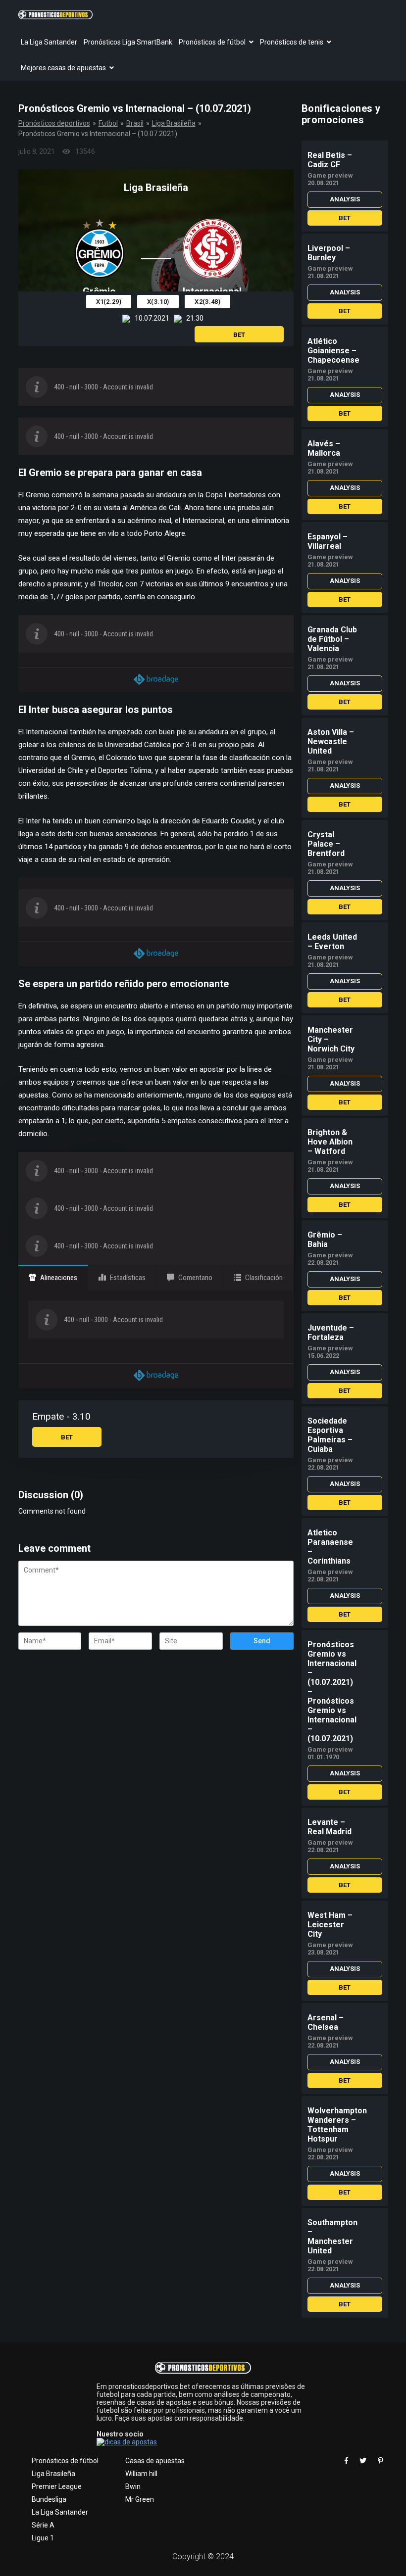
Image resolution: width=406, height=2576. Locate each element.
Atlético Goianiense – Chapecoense (333, 351)
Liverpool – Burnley (329, 253)
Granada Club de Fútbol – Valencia (332, 639)
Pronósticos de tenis (292, 42)
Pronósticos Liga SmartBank (128, 42)
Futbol (108, 123)
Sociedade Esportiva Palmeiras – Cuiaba (330, 1435)
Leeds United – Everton (332, 942)
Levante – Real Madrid (330, 1827)
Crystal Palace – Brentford (326, 844)
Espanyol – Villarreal (328, 541)
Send (262, 1641)
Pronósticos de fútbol (212, 42)
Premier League (57, 2486)
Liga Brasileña (174, 123)
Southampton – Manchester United (332, 2237)
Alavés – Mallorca (324, 448)
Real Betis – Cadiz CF (330, 160)
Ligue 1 (43, 2538)
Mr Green (140, 2499)
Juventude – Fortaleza (331, 1333)
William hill (141, 2474)
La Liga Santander (49, 42)
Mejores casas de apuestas (63, 68)
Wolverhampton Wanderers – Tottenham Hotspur (337, 2125)
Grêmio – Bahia (325, 1240)
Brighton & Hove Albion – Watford (330, 1142)
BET (239, 335)
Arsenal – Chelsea (326, 2022)
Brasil (135, 123)
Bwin (133, 2486)
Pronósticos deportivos (54, 123)
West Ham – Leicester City (330, 1925)
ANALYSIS (345, 199)
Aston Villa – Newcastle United (331, 741)
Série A (43, 2525)
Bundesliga (49, 2499)
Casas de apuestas (155, 2461)
